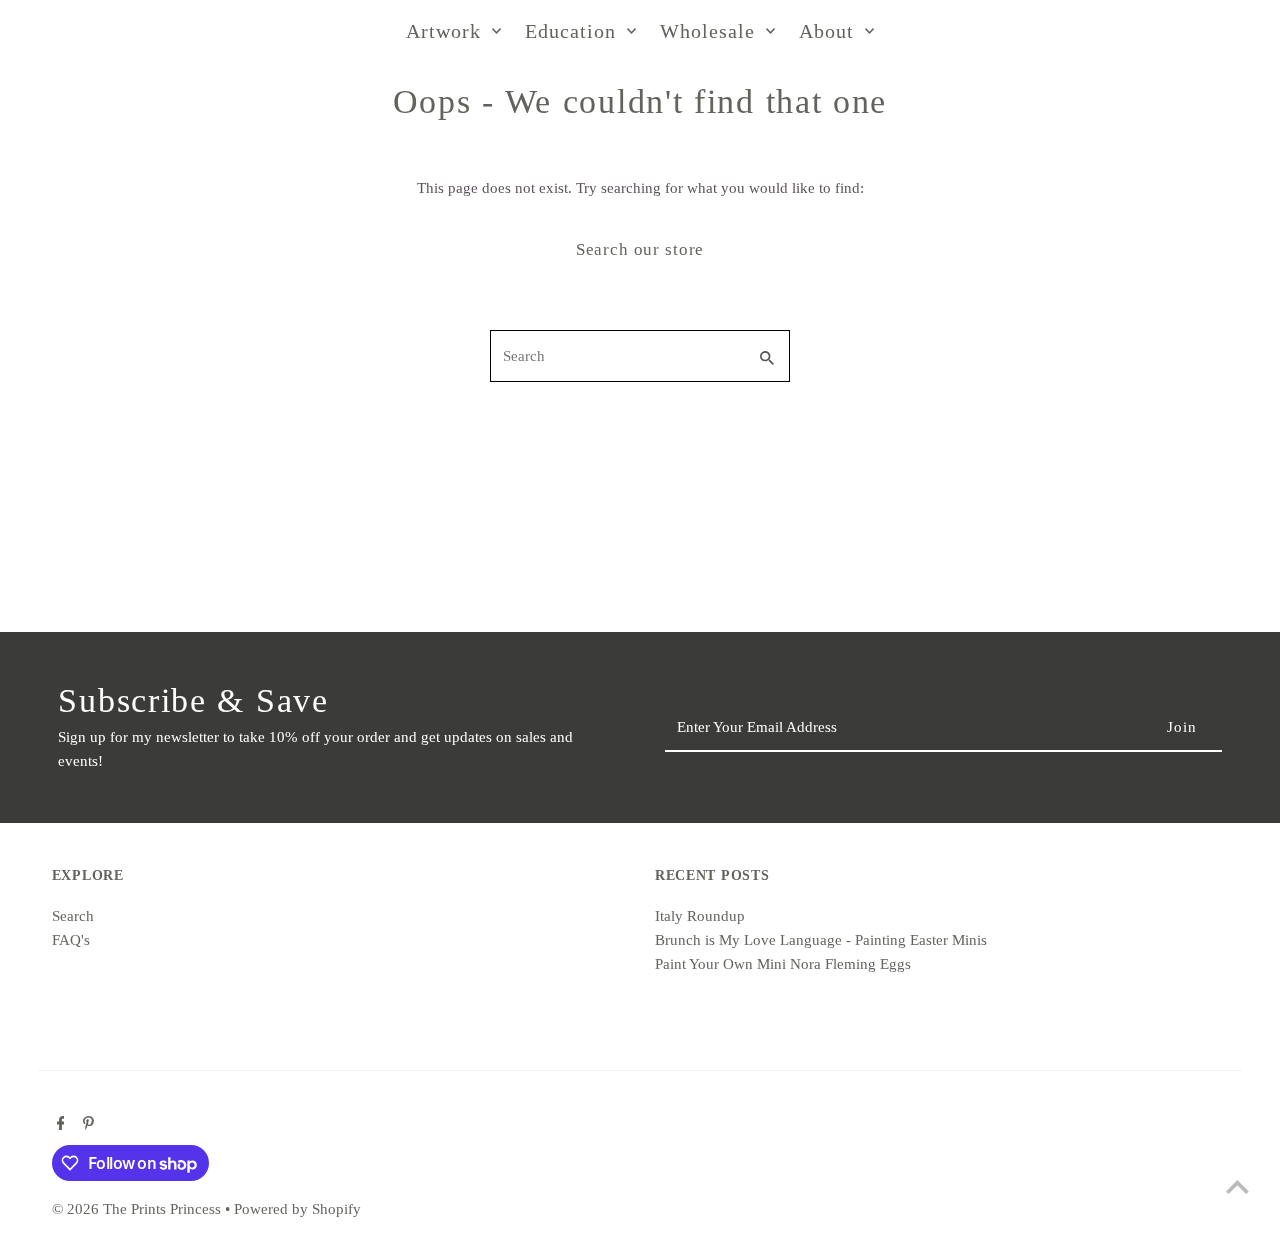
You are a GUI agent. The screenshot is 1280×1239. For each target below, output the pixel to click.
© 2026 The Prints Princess (138, 1209)
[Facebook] (58, 1125)
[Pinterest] (86, 1125)
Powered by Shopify (297, 1209)
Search (73, 916)
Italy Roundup (700, 916)
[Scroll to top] (1237, 1186)
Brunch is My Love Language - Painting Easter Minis (821, 940)
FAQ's (71, 940)
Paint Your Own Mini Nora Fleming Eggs (783, 964)
